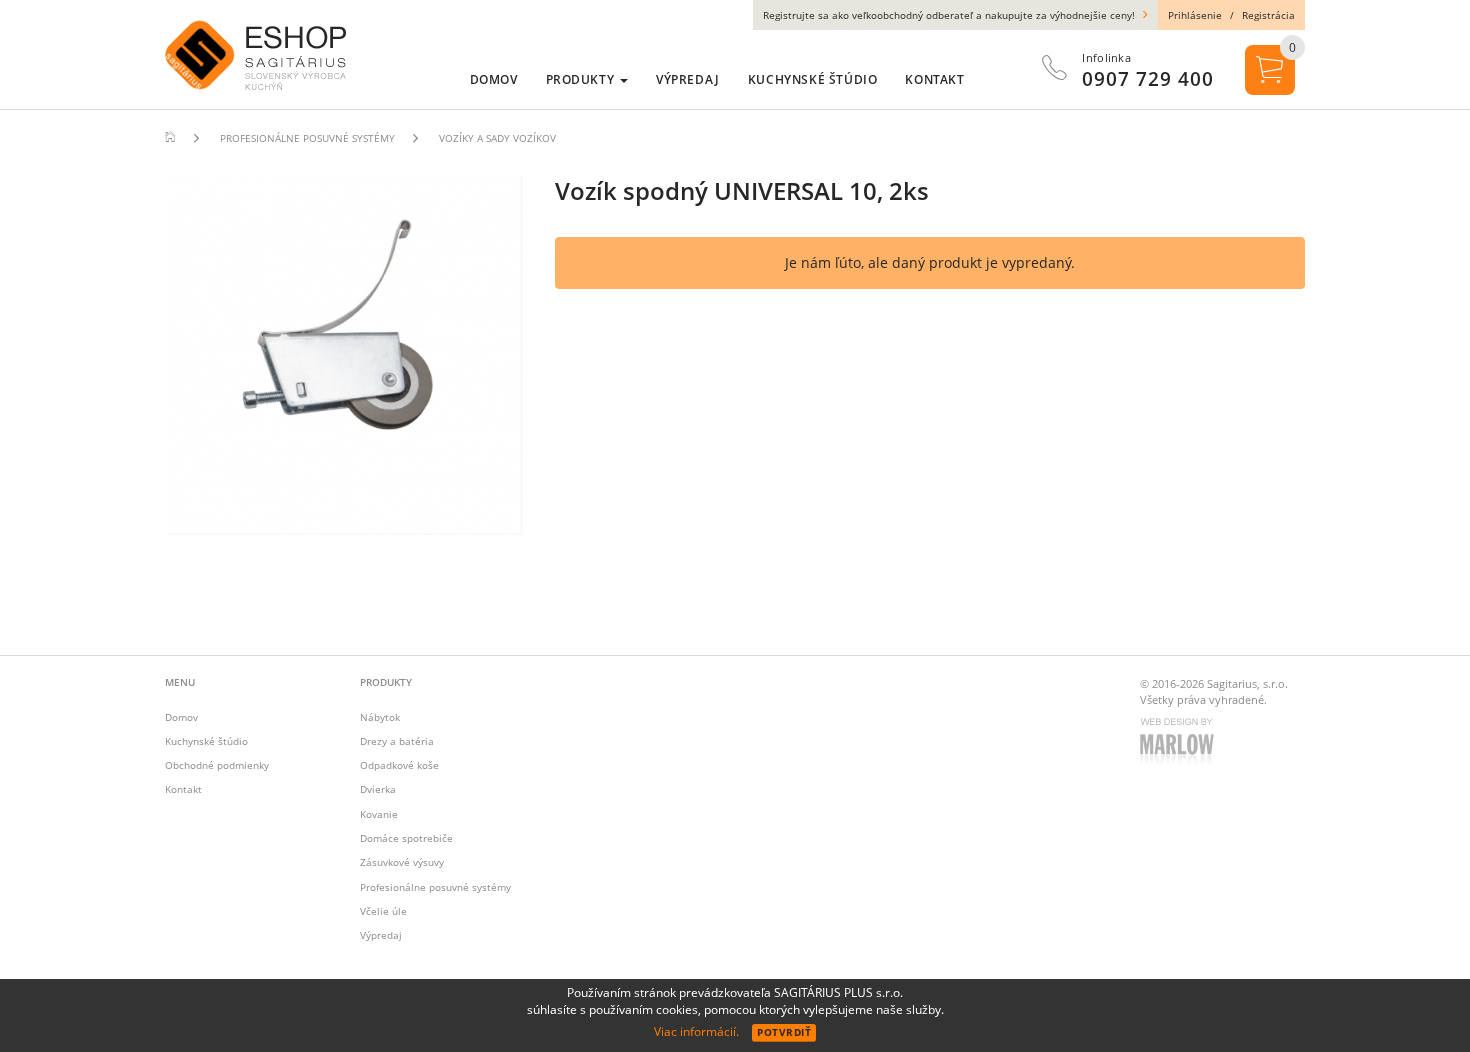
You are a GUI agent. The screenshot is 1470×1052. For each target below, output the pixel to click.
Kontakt (183, 789)
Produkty (582, 79)
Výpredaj (381, 935)
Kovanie (379, 814)
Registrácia (1268, 15)
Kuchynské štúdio (206, 741)
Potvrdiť (784, 1032)
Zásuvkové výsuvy (402, 862)
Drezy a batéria (397, 741)
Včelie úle (383, 911)
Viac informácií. (696, 1031)
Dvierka (378, 789)
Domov (181, 717)
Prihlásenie (1195, 15)
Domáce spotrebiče (406, 838)
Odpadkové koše (399, 765)
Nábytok (380, 717)
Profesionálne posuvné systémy (435, 887)
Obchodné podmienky (217, 765)
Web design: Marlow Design (1180, 743)
